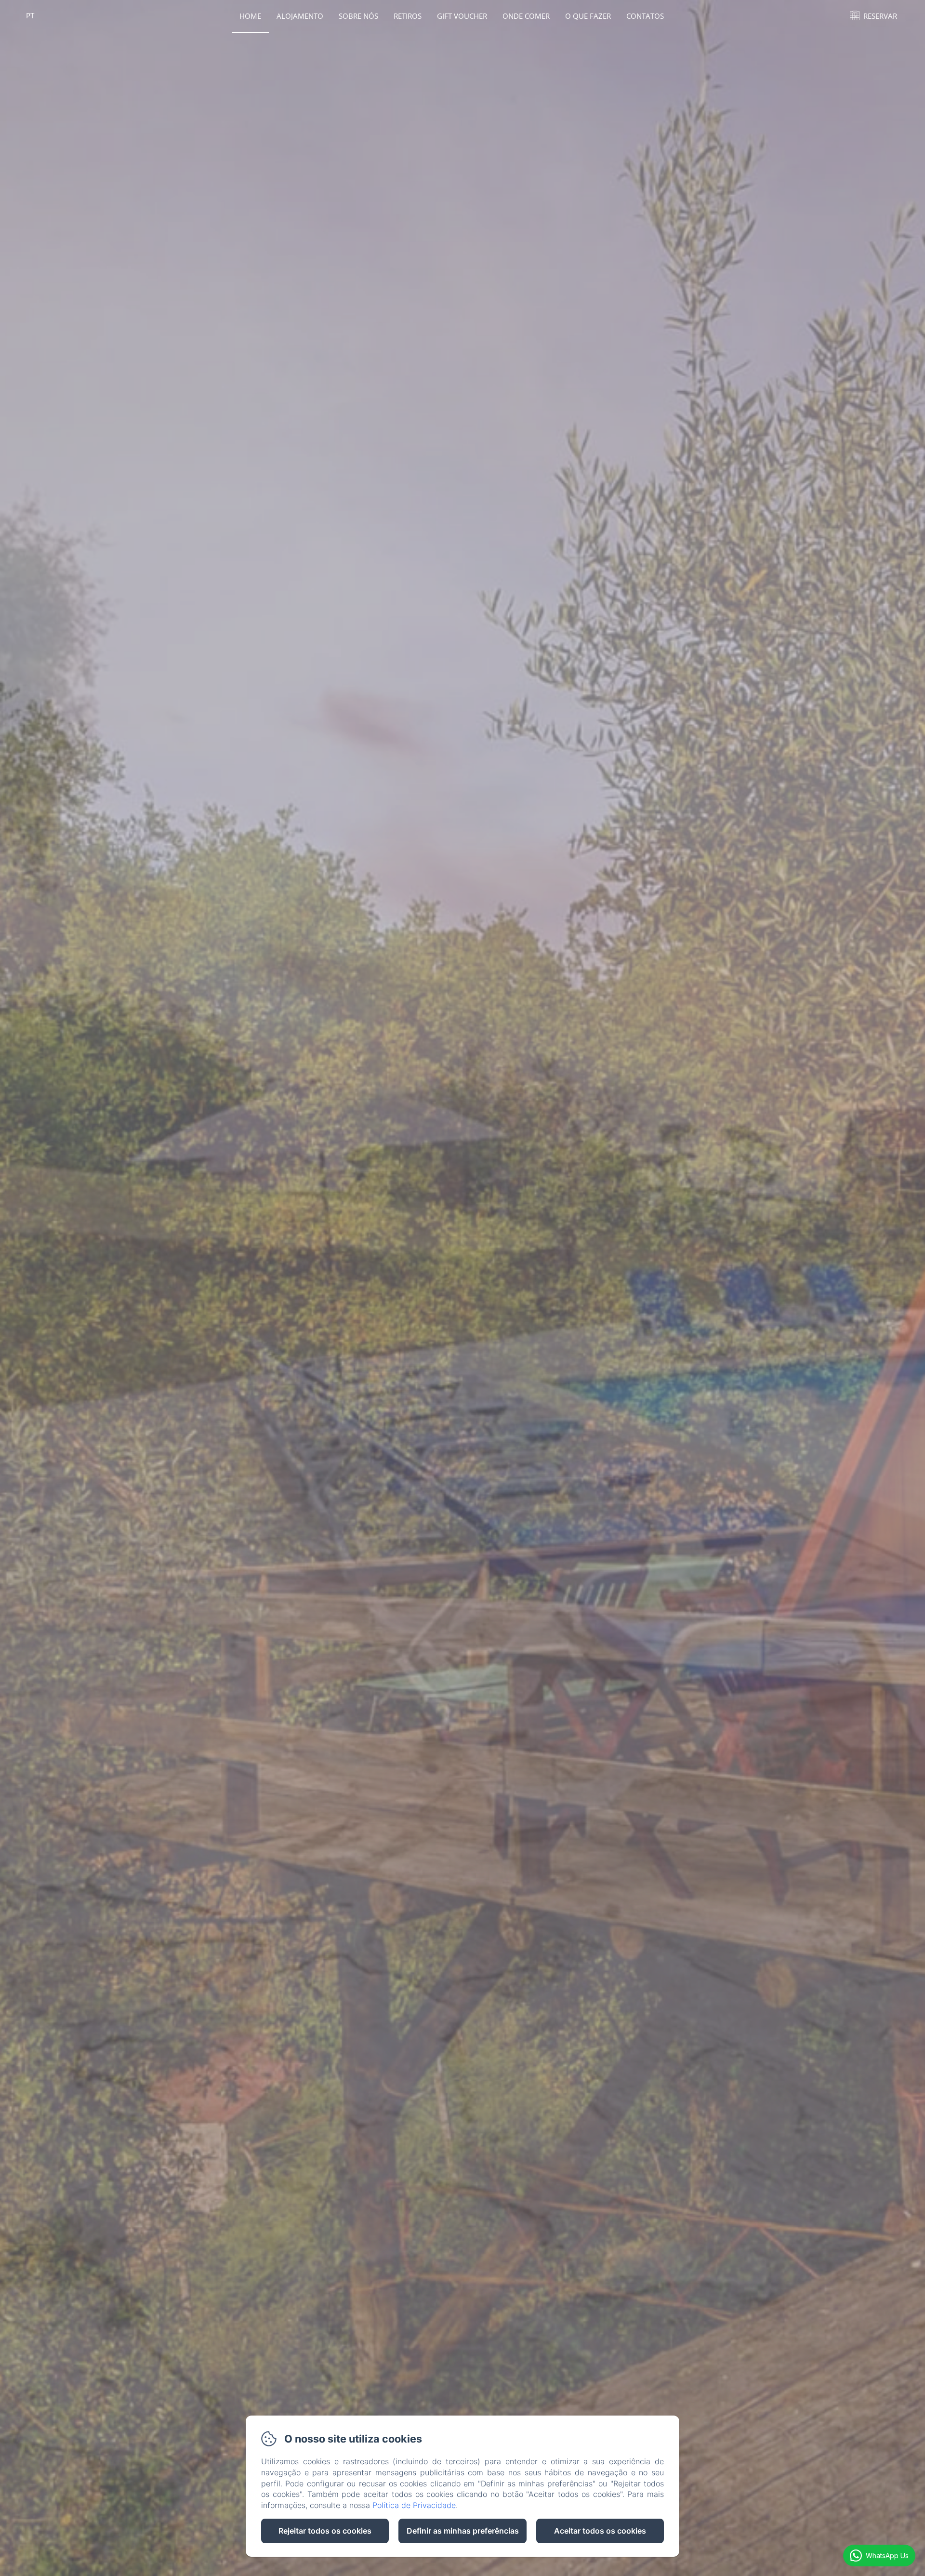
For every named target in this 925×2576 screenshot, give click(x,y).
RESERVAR (880, 16)
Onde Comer (526, 16)
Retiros (408, 16)
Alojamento (300, 16)
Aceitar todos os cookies (600, 2531)
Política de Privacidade (414, 2505)
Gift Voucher (462, 16)
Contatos (645, 16)
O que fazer (588, 16)
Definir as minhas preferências (463, 2531)
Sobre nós (358, 16)
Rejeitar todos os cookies (325, 2531)
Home (250, 16)
